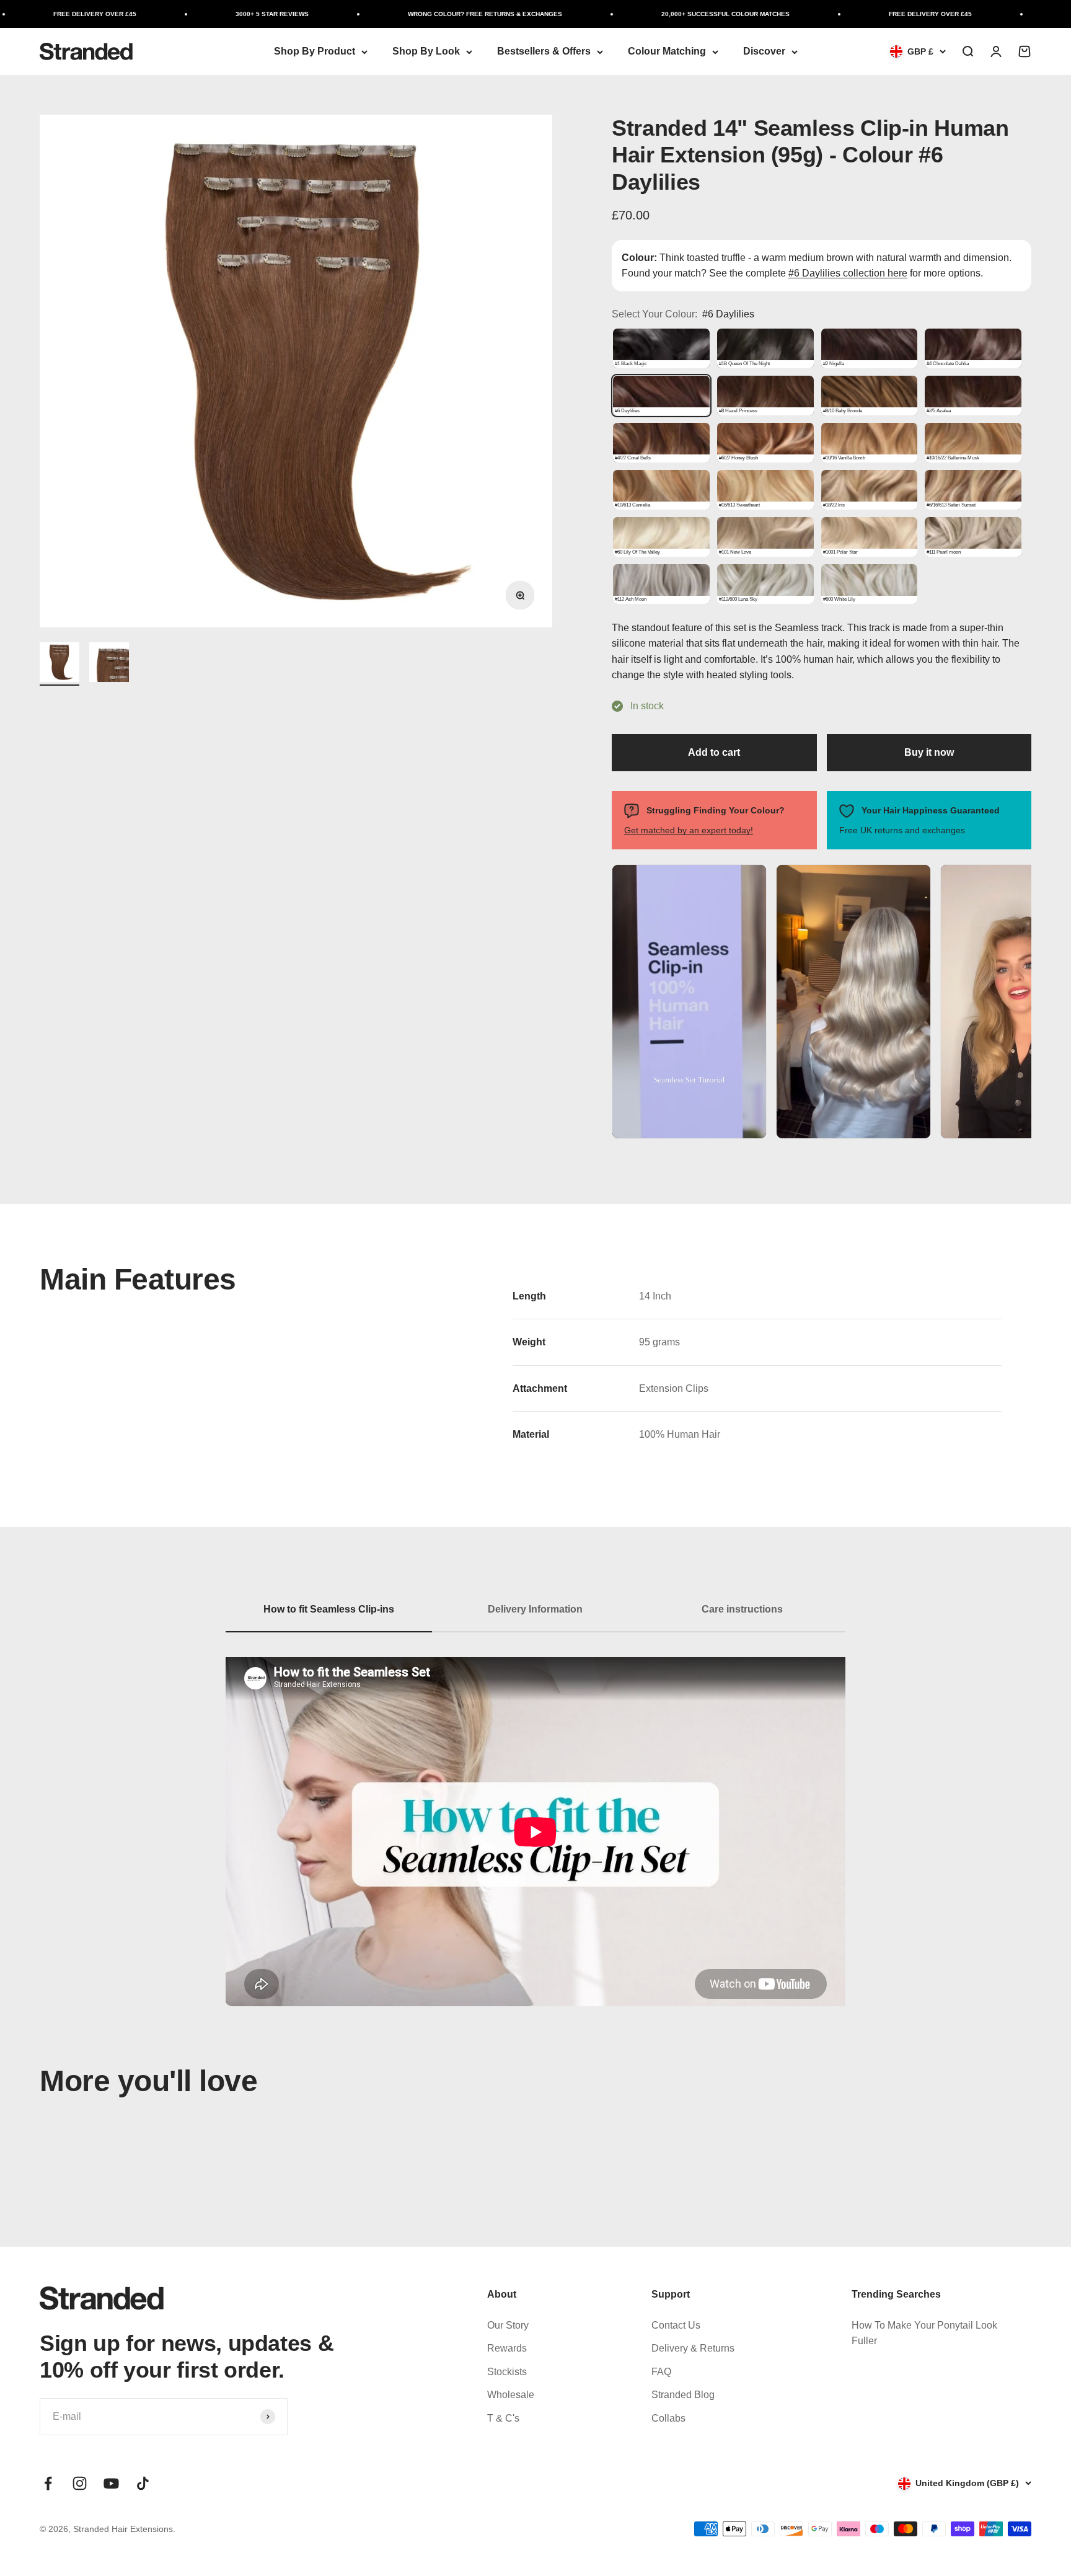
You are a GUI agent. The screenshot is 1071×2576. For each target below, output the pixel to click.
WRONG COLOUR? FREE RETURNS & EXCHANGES (424, 14)
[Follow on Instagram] (80, 2483)
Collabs (668, 2418)
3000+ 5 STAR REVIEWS (211, 14)
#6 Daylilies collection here (848, 273)
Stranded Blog (683, 2395)
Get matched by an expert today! (689, 830)
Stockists (507, 2372)
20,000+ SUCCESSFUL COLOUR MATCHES (664, 14)
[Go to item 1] (59, 664)
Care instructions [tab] (742, 1609)
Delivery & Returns (693, 2348)
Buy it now (929, 752)
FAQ (661, 2372)
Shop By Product (315, 51)
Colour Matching (667, 51)
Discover (764, 51)
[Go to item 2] (109, 664)
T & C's (503, 2418)
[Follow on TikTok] (143, 2483)
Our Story (508, 2325)
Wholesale (511, 2395)
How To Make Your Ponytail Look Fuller (924, 2333)
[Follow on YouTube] (111, 2483)
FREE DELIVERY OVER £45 (869, 14)
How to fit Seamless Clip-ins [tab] (329, 1609)
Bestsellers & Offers (544, 51)
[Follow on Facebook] (48, 2483)
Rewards (507, 2348)
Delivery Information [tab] (535, 1609)
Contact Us (676, 2325)
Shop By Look (426, 51)
